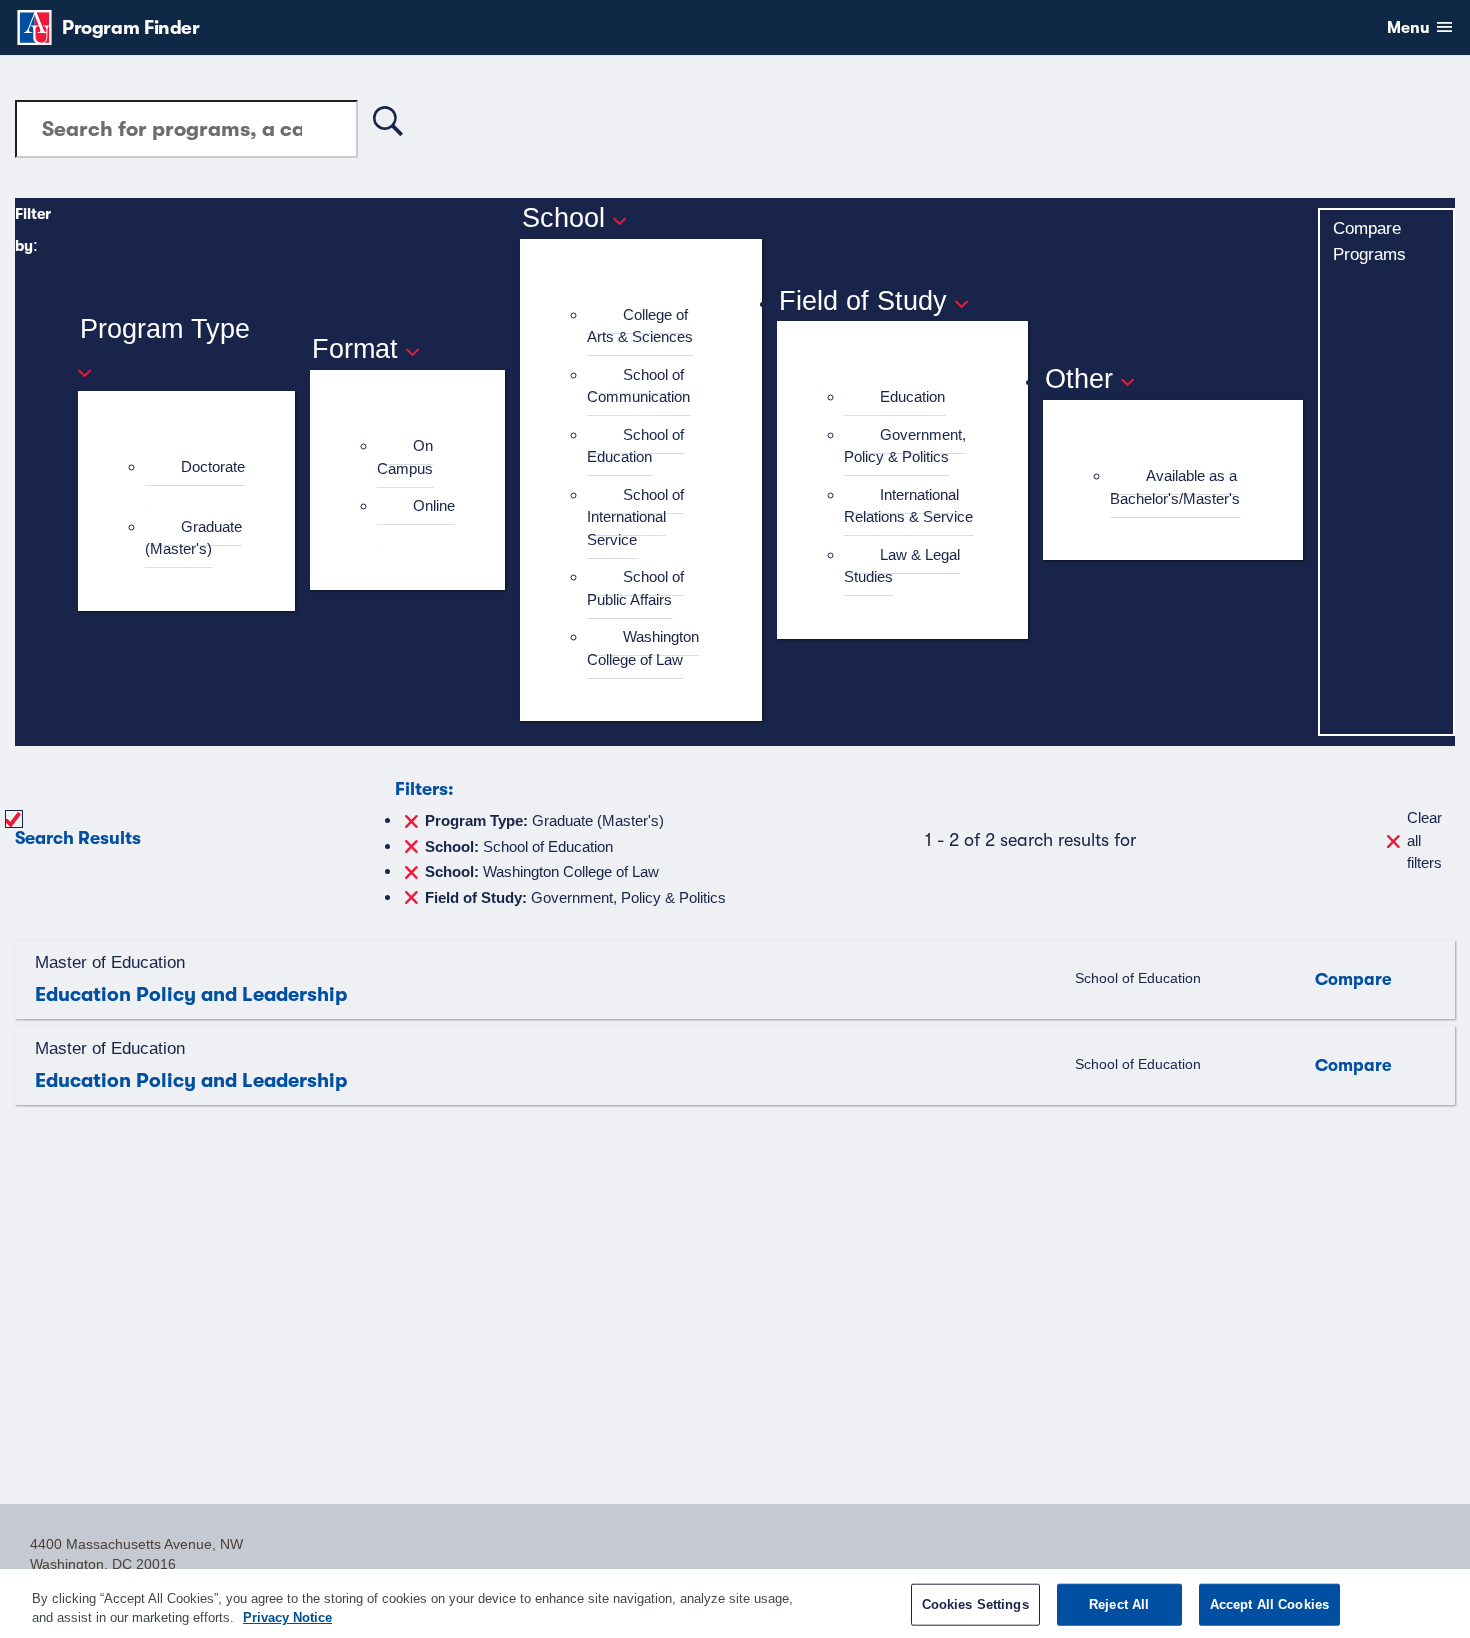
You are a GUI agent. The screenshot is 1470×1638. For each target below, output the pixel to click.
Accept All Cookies (1269, 1604)
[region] (735, 1603)
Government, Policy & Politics (905, 446)
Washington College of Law (643, 648)
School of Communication (638, 386)
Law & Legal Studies (902, 566)
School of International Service (635, 517)
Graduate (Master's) (193, 538)
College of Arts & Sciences (640, 326)
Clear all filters (1424, 840)
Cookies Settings (975, 1604)
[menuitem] (195, 478)
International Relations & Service (908, 506)
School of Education (635, 446)
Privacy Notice (287, 1617)
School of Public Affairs (635, 588)
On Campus (405, 457)
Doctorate (213, 466)
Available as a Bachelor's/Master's (1175, 487)
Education (912, 396)
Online (434, 505)
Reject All (1119, 1604)
